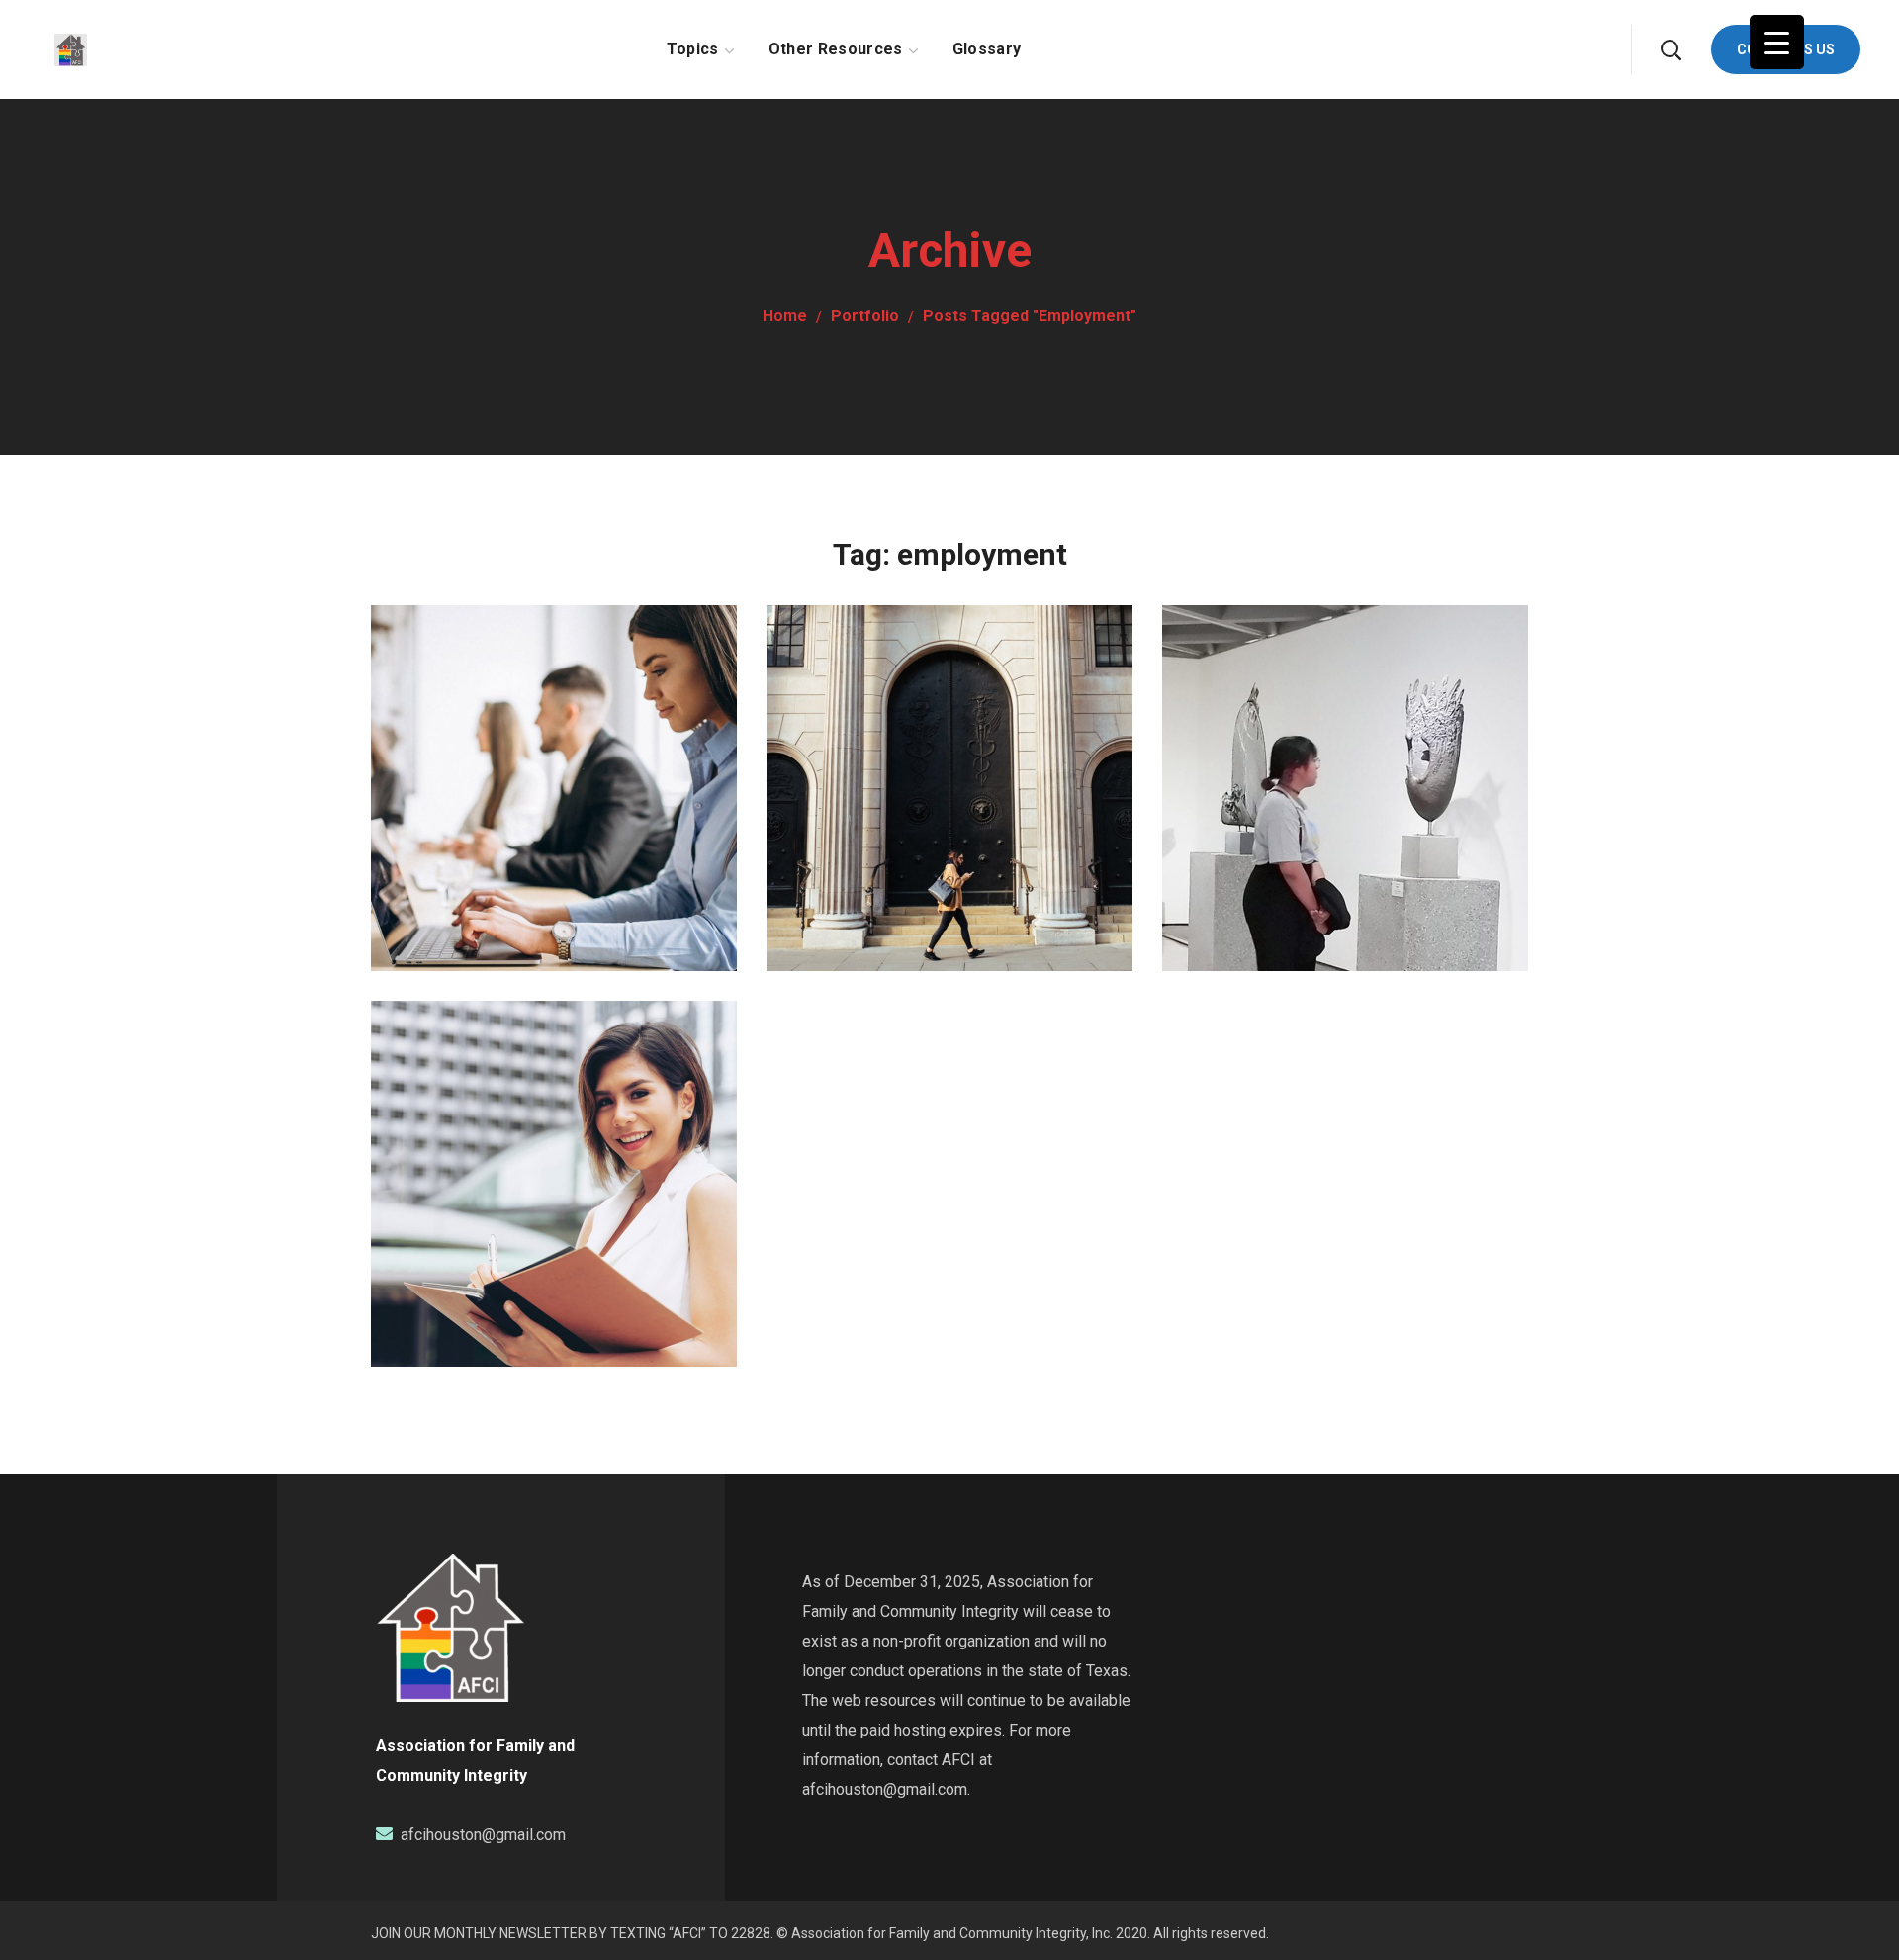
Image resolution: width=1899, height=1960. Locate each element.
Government (848, 763)
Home (785, 316)
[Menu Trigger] (1777, 42)
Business (440, 763)
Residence (876, 724)
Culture (1228, 763)
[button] (1671, 49)
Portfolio (865, 316)
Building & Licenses (543, 1120)
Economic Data (512, 724)
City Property (1291, 724)
